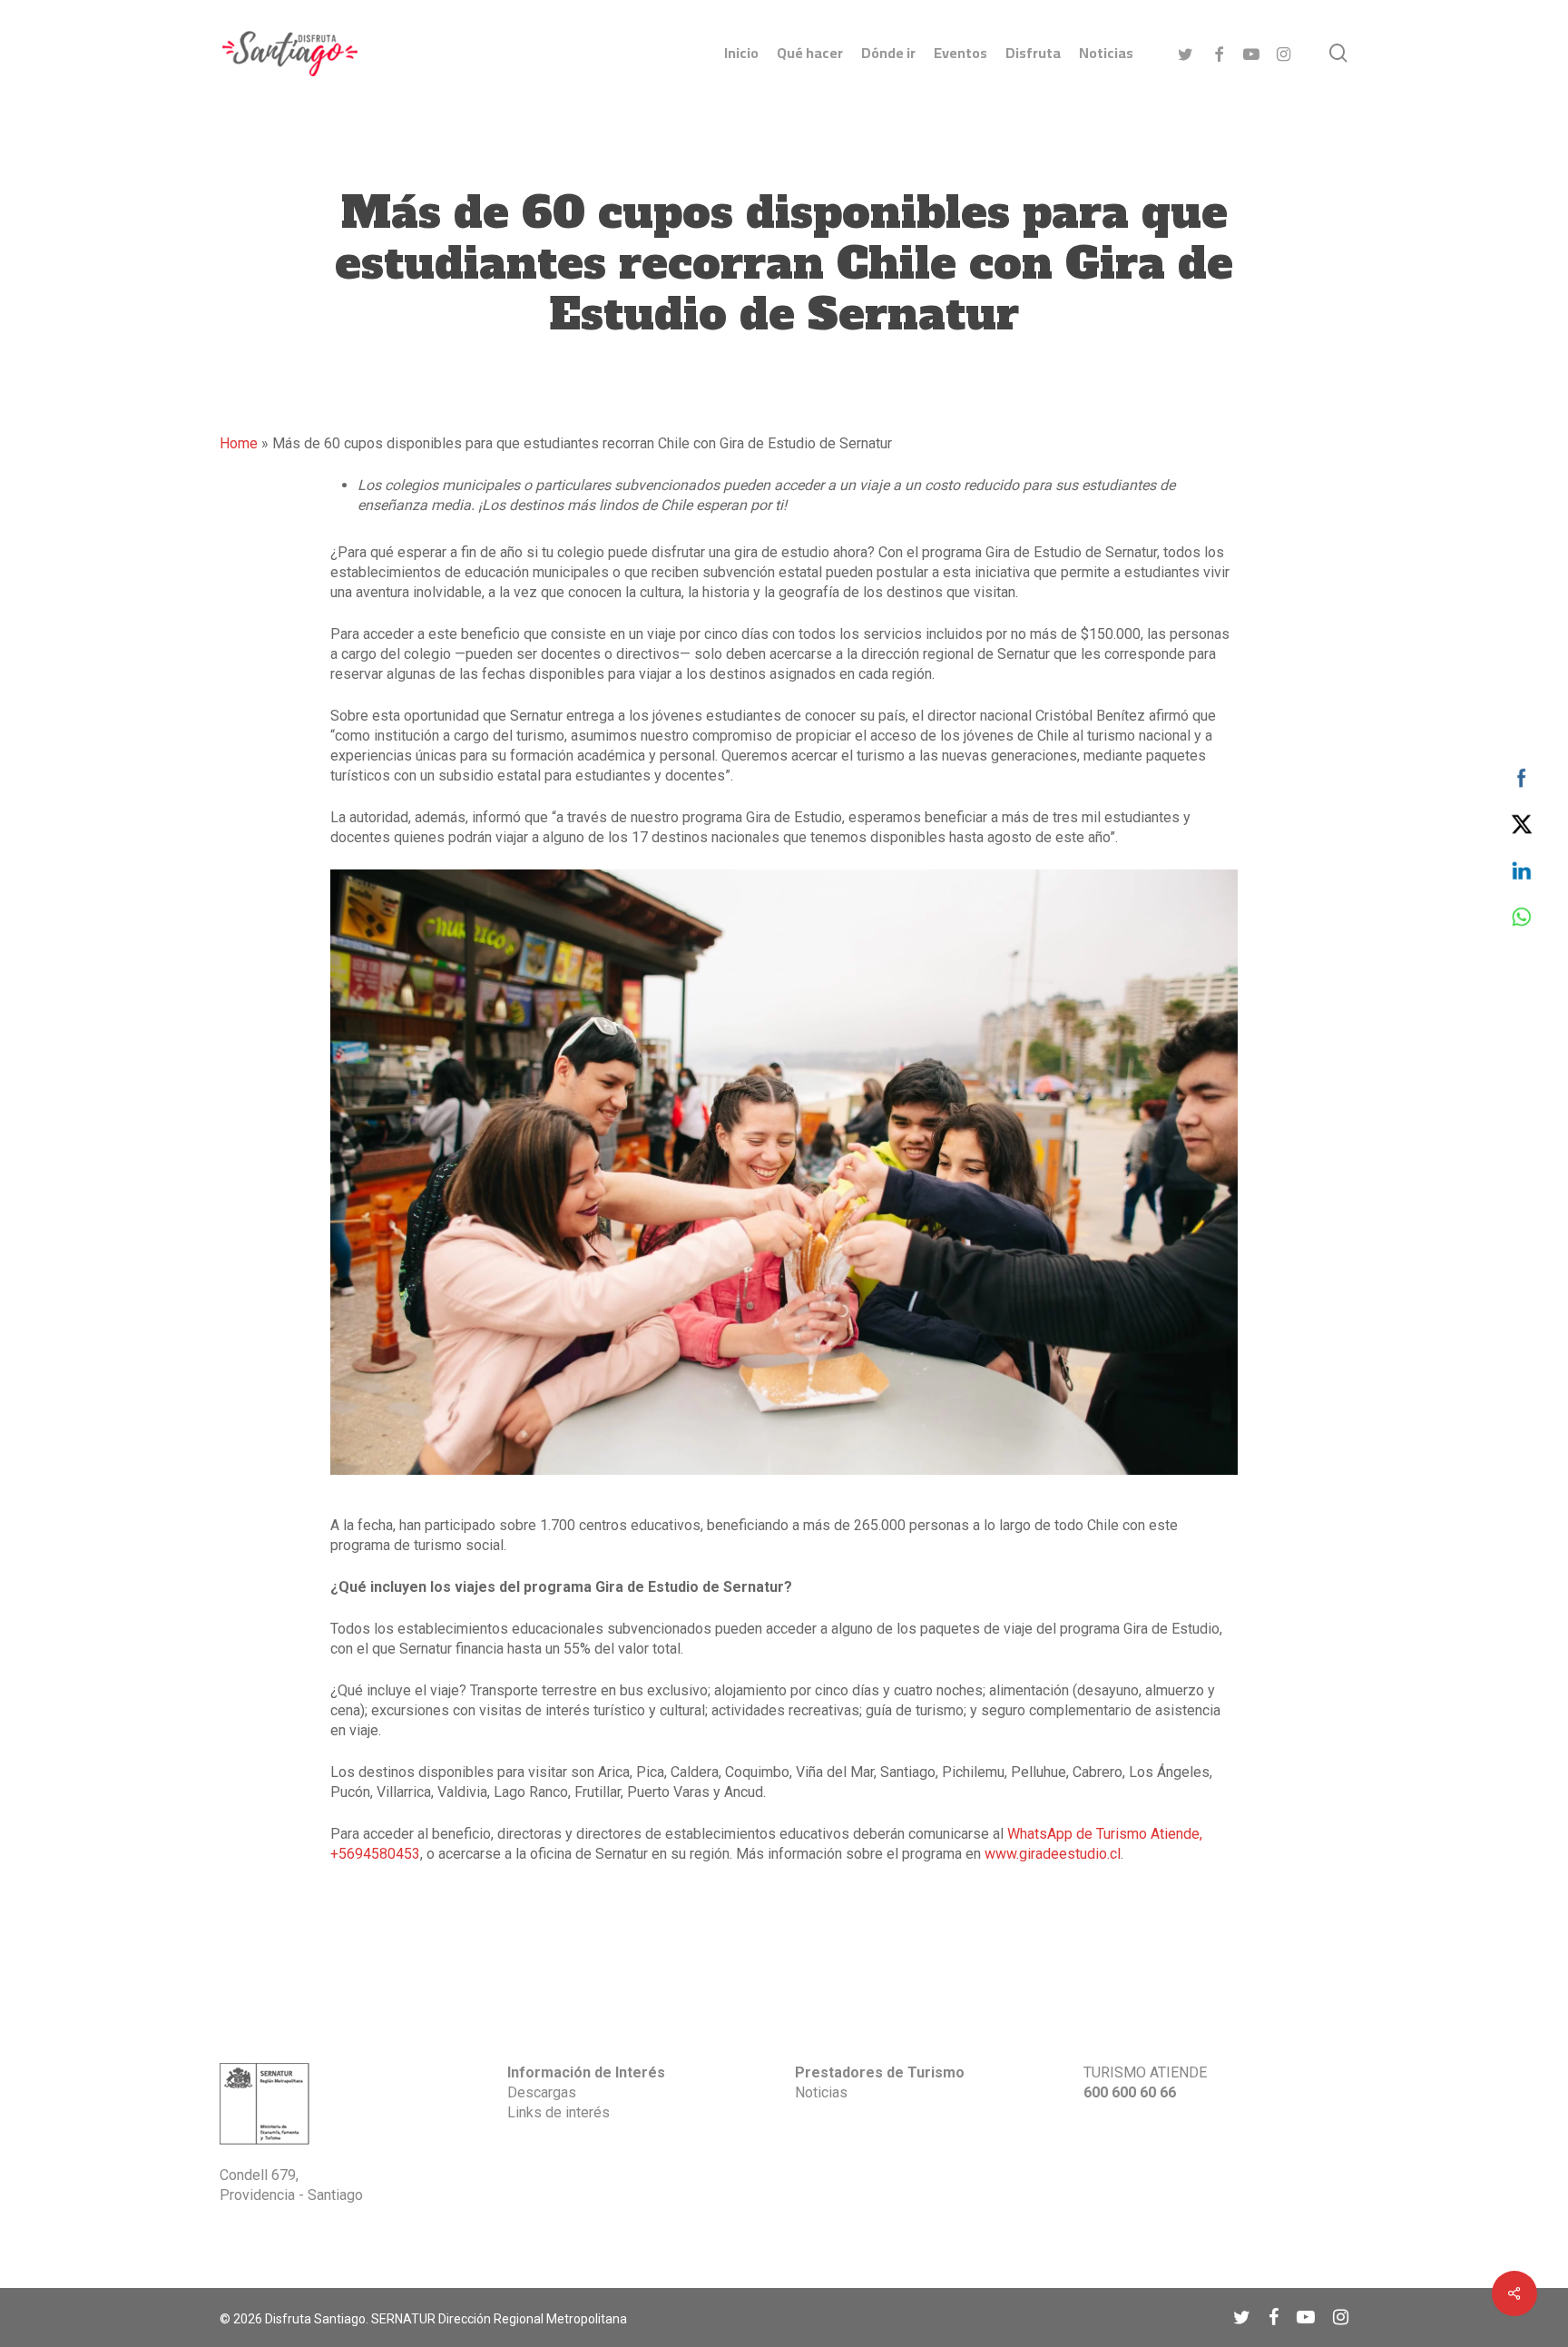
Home (239, 443)
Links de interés (559, 2112)
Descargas (542, 2092)
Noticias (821, 2092)
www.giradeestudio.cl (1053, 1854)
